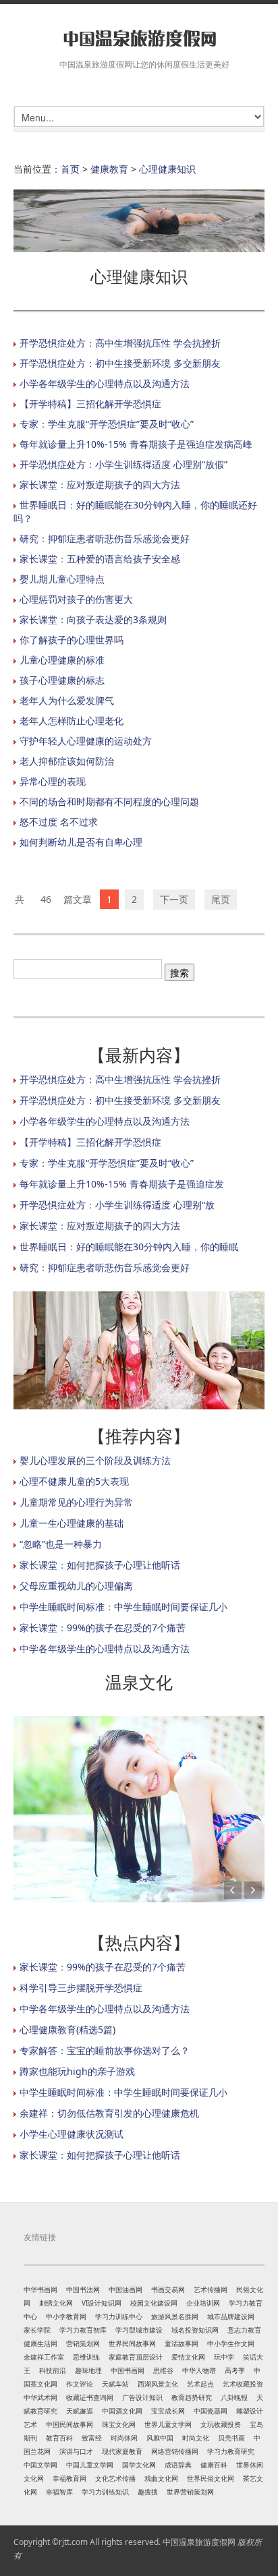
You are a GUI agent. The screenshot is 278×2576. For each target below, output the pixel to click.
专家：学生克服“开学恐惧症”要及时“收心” (107, 424)
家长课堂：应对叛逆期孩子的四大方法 (100, 485)
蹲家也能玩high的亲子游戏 (77, 2071)
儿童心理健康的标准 (62, 660)
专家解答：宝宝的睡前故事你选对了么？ (105, 2050)
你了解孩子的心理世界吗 (72, 640)
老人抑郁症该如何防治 (67, 761)
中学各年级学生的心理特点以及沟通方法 (105, 1648)
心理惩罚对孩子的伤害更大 (76, 599)
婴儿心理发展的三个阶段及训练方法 (95, 1460)
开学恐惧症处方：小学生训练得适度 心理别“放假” (123, 464)
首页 (70, 169)
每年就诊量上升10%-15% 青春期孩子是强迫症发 (122, 1184)
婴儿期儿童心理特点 (62, 579)
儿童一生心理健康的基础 (72, 1523)
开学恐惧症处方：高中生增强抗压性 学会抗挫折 (120, 343)
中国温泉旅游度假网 (199, 2542)
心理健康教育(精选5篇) (67, 2029)
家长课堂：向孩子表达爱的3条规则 (93, 619)
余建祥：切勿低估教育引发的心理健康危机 (109, 2113)
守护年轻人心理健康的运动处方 (86, 741)
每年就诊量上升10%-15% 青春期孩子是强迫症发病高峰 (136, 444)
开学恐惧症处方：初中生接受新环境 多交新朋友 (120, 363)
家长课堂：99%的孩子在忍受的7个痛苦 (103, 1628)
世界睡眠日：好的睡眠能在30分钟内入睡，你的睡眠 (129, 1247)
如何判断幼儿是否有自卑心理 (81, 842)
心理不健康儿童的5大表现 (74, 1481)
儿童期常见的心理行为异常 (76, 1502)
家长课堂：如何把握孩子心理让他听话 (100, 1565)
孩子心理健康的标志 (62, 680)
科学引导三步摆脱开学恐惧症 (81, 1988)
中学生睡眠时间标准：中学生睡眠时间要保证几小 (123, 1607)
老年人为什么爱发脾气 (67, 700)
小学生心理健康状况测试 (72, 2134)
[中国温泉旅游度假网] (139, 39)
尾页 (221, 899)
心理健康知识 (167, 169)
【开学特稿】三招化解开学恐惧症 (90, 404)
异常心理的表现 (53, 781)
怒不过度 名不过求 (59, 822)
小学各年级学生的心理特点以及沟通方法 (105, 383)
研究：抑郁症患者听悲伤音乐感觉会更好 (105, 538)
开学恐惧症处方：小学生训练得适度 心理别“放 (117, 1205)
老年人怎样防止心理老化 (72, 721)
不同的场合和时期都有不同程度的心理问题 (109, 801)
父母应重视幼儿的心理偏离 (76, 1586)
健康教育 (109, 169)
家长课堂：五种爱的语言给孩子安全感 (100, 559)
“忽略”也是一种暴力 (61, 1544)
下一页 (174, 899)
